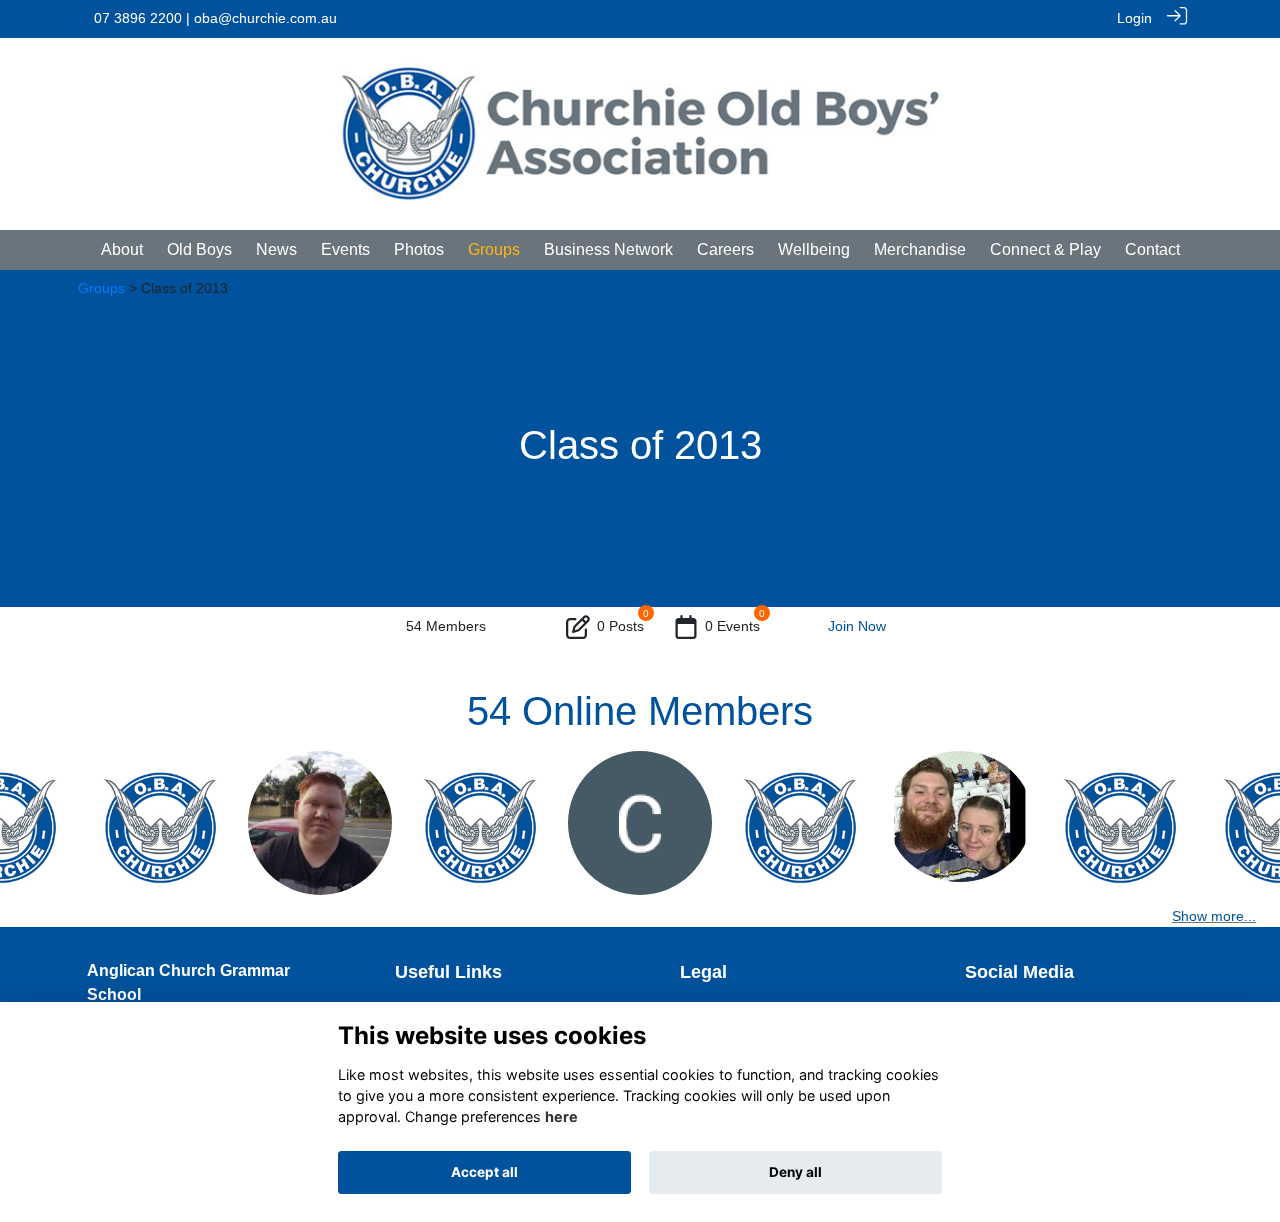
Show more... (1214, 916)
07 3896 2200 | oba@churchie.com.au (215, 18)
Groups (101, 288)
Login (1134, 18)
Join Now (857, 626)
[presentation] (27, 829)
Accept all (484, 1172)
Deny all (795, 1172)
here (561, 1116)
